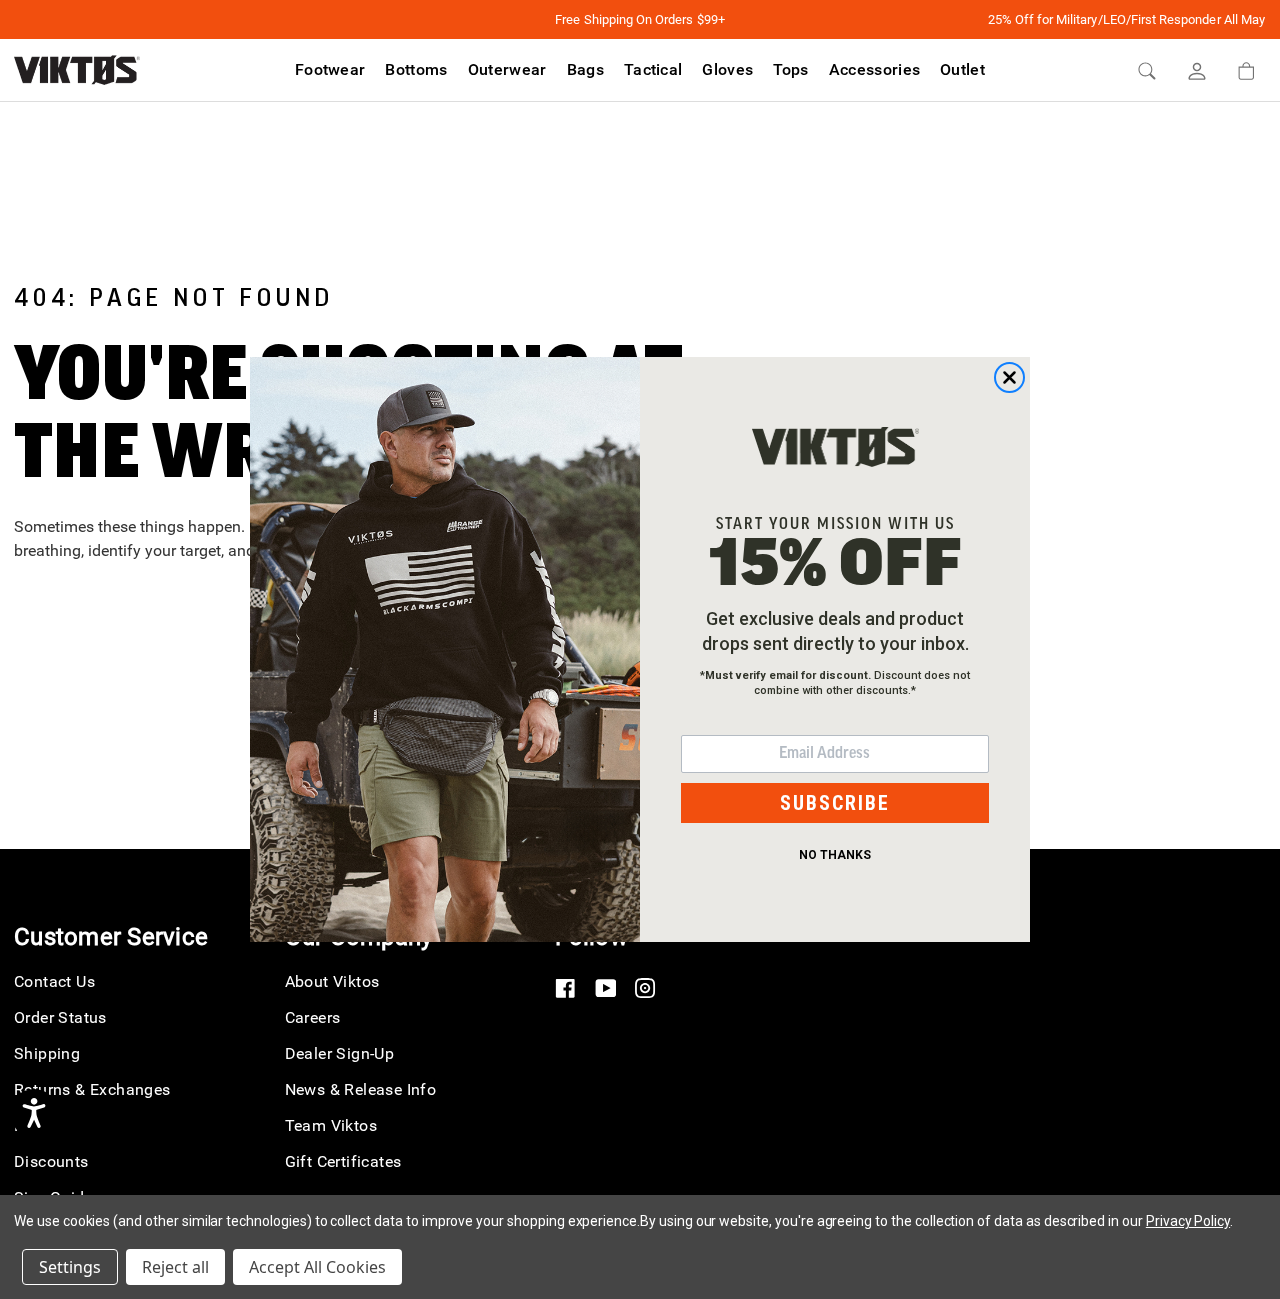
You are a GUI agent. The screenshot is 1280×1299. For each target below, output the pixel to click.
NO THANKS (835, 855)
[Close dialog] (1009, 377)
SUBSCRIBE (835, 803)
